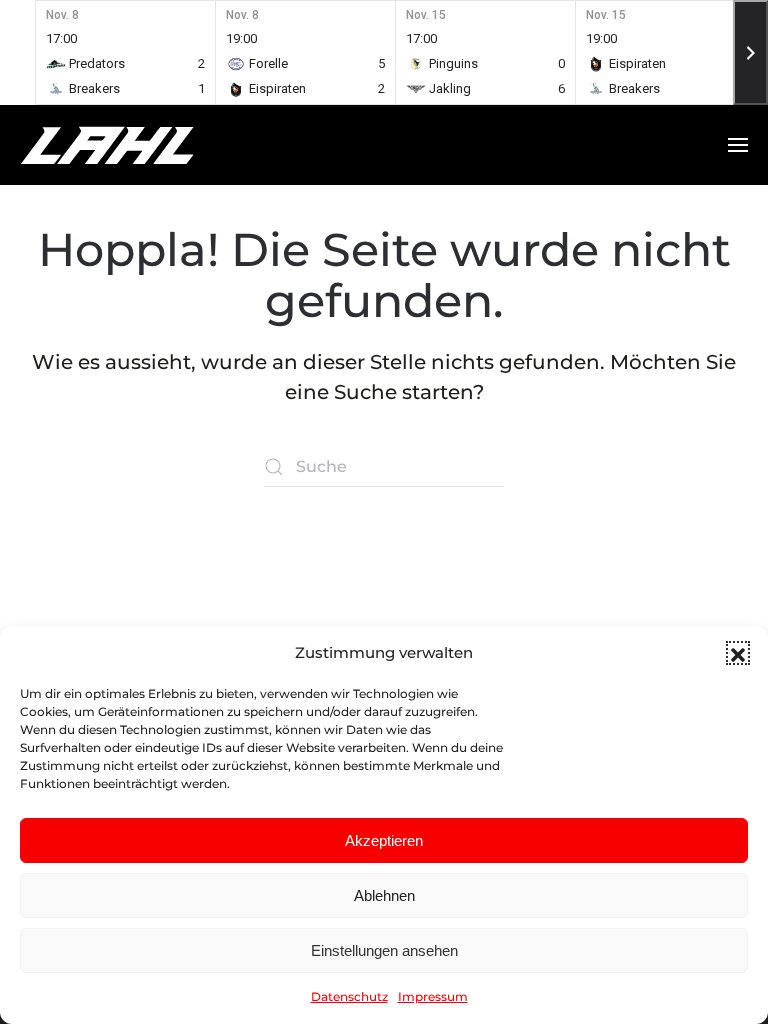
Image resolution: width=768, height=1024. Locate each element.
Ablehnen (384, 895)
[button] (738, 653)
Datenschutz (349, 996)
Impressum (433, 996)
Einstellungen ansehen (384, 950)
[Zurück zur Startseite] (145, 145)
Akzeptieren (384, 840)
